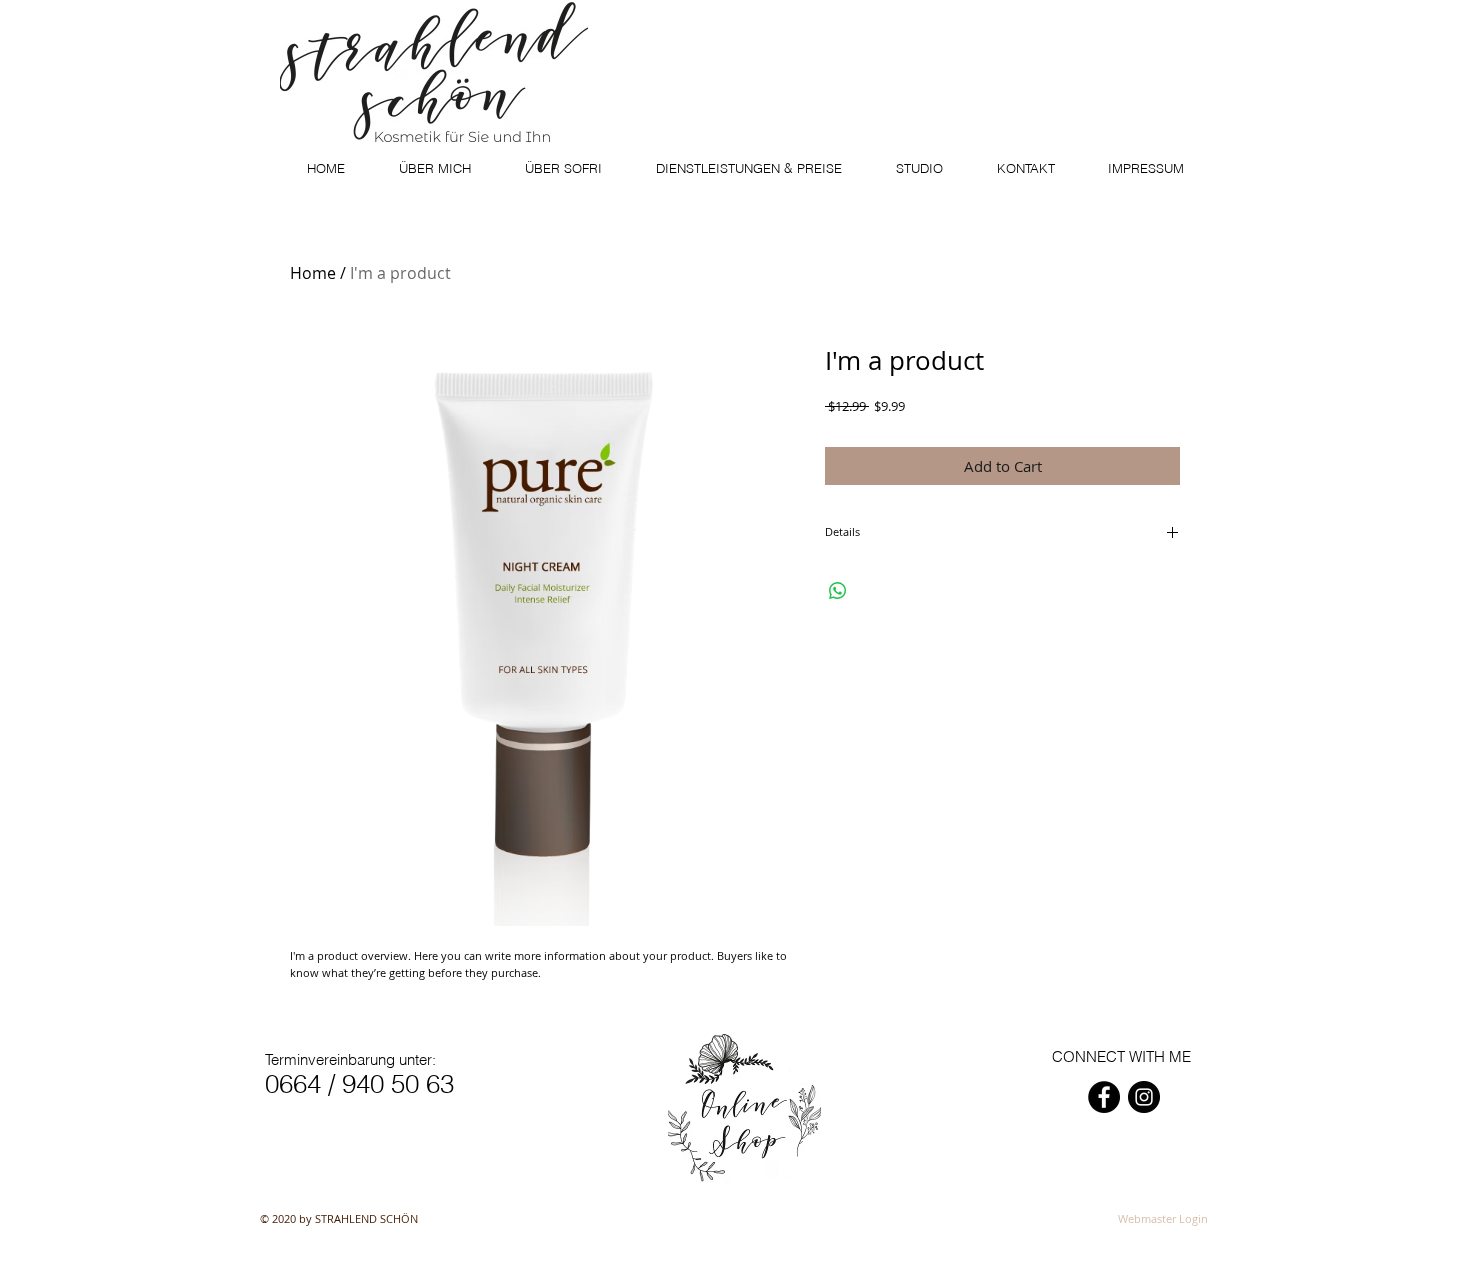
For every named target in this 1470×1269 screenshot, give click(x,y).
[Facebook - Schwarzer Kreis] (1104, 1097)
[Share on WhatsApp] (838, 591)
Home (313, 273)
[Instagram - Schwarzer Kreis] (1144, 1097)
